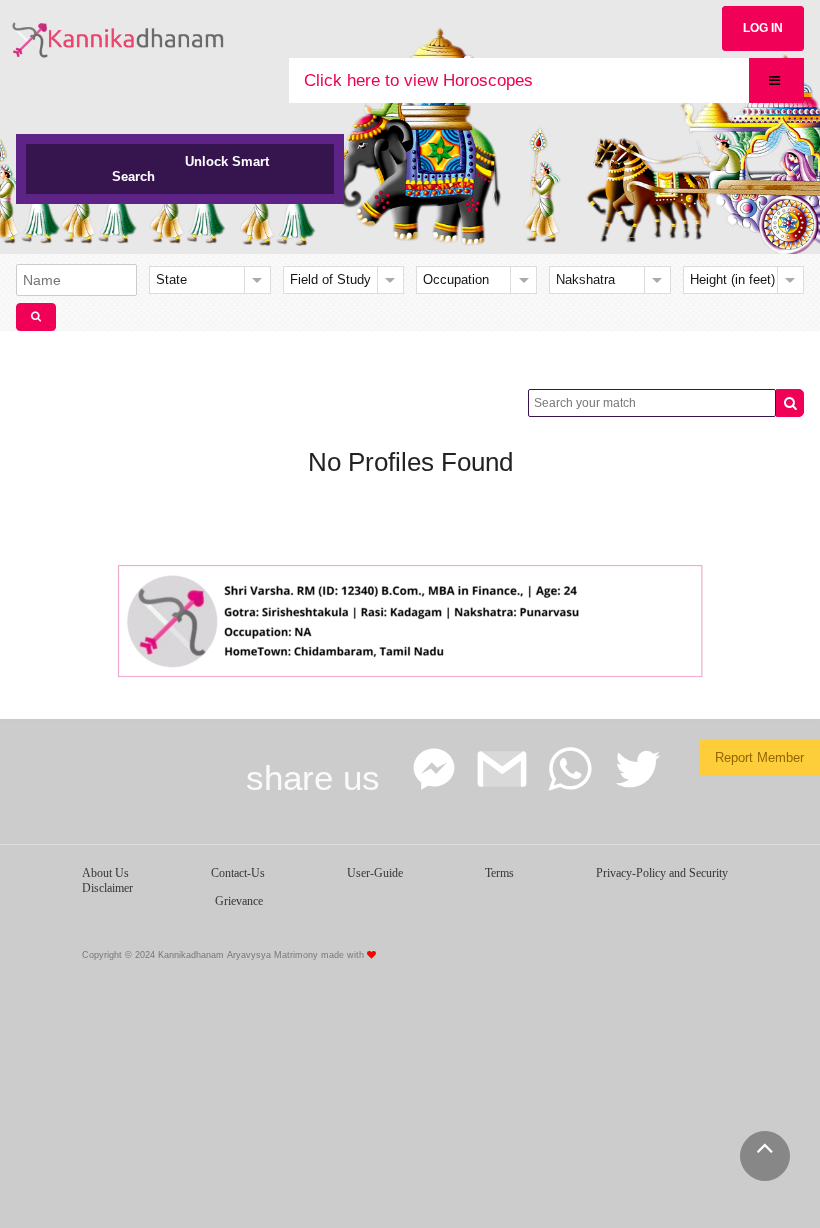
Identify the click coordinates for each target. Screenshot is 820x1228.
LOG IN (763, 28)
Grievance (239, 901)
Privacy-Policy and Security (662, 873)
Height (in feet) (732, 279)
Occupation (456, 279)
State (171, 279)
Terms (499, 873)
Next (685, 616)
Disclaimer (107, 888)
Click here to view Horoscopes (418, 80)
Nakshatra (585, 279)
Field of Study (330, 279)
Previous (135, 616)
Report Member (759, 757)
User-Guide (375, 873)
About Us (105, 873)
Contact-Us (238, 873)
